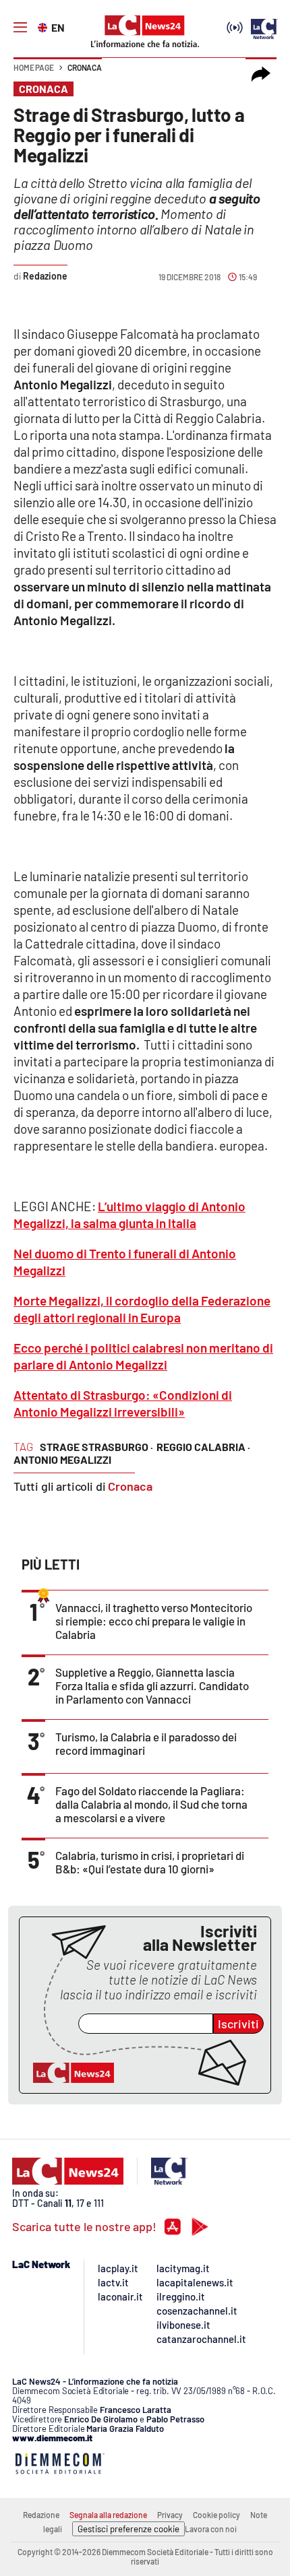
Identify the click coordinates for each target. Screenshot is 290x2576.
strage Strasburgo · (96, 1447)
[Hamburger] (20, 28)
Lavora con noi (211, 2529)
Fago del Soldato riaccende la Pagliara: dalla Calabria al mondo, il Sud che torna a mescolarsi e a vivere (151, 1804)
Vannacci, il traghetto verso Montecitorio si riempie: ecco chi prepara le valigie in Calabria (154, 1621)
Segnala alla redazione (108, 2515)
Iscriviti (238, 2024)
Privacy (170, 2515)
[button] (261, 74)
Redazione (41, 2515)
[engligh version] (44, 26)
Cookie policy (216, 2515)
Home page (34, 67)
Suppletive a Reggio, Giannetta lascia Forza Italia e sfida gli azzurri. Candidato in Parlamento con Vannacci (152, 1685)
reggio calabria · (203, 1447)
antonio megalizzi (62, 1459)
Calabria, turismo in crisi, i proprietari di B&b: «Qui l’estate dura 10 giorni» (150, 1862)
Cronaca (85, 67)
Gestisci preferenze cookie (128, 2529)
